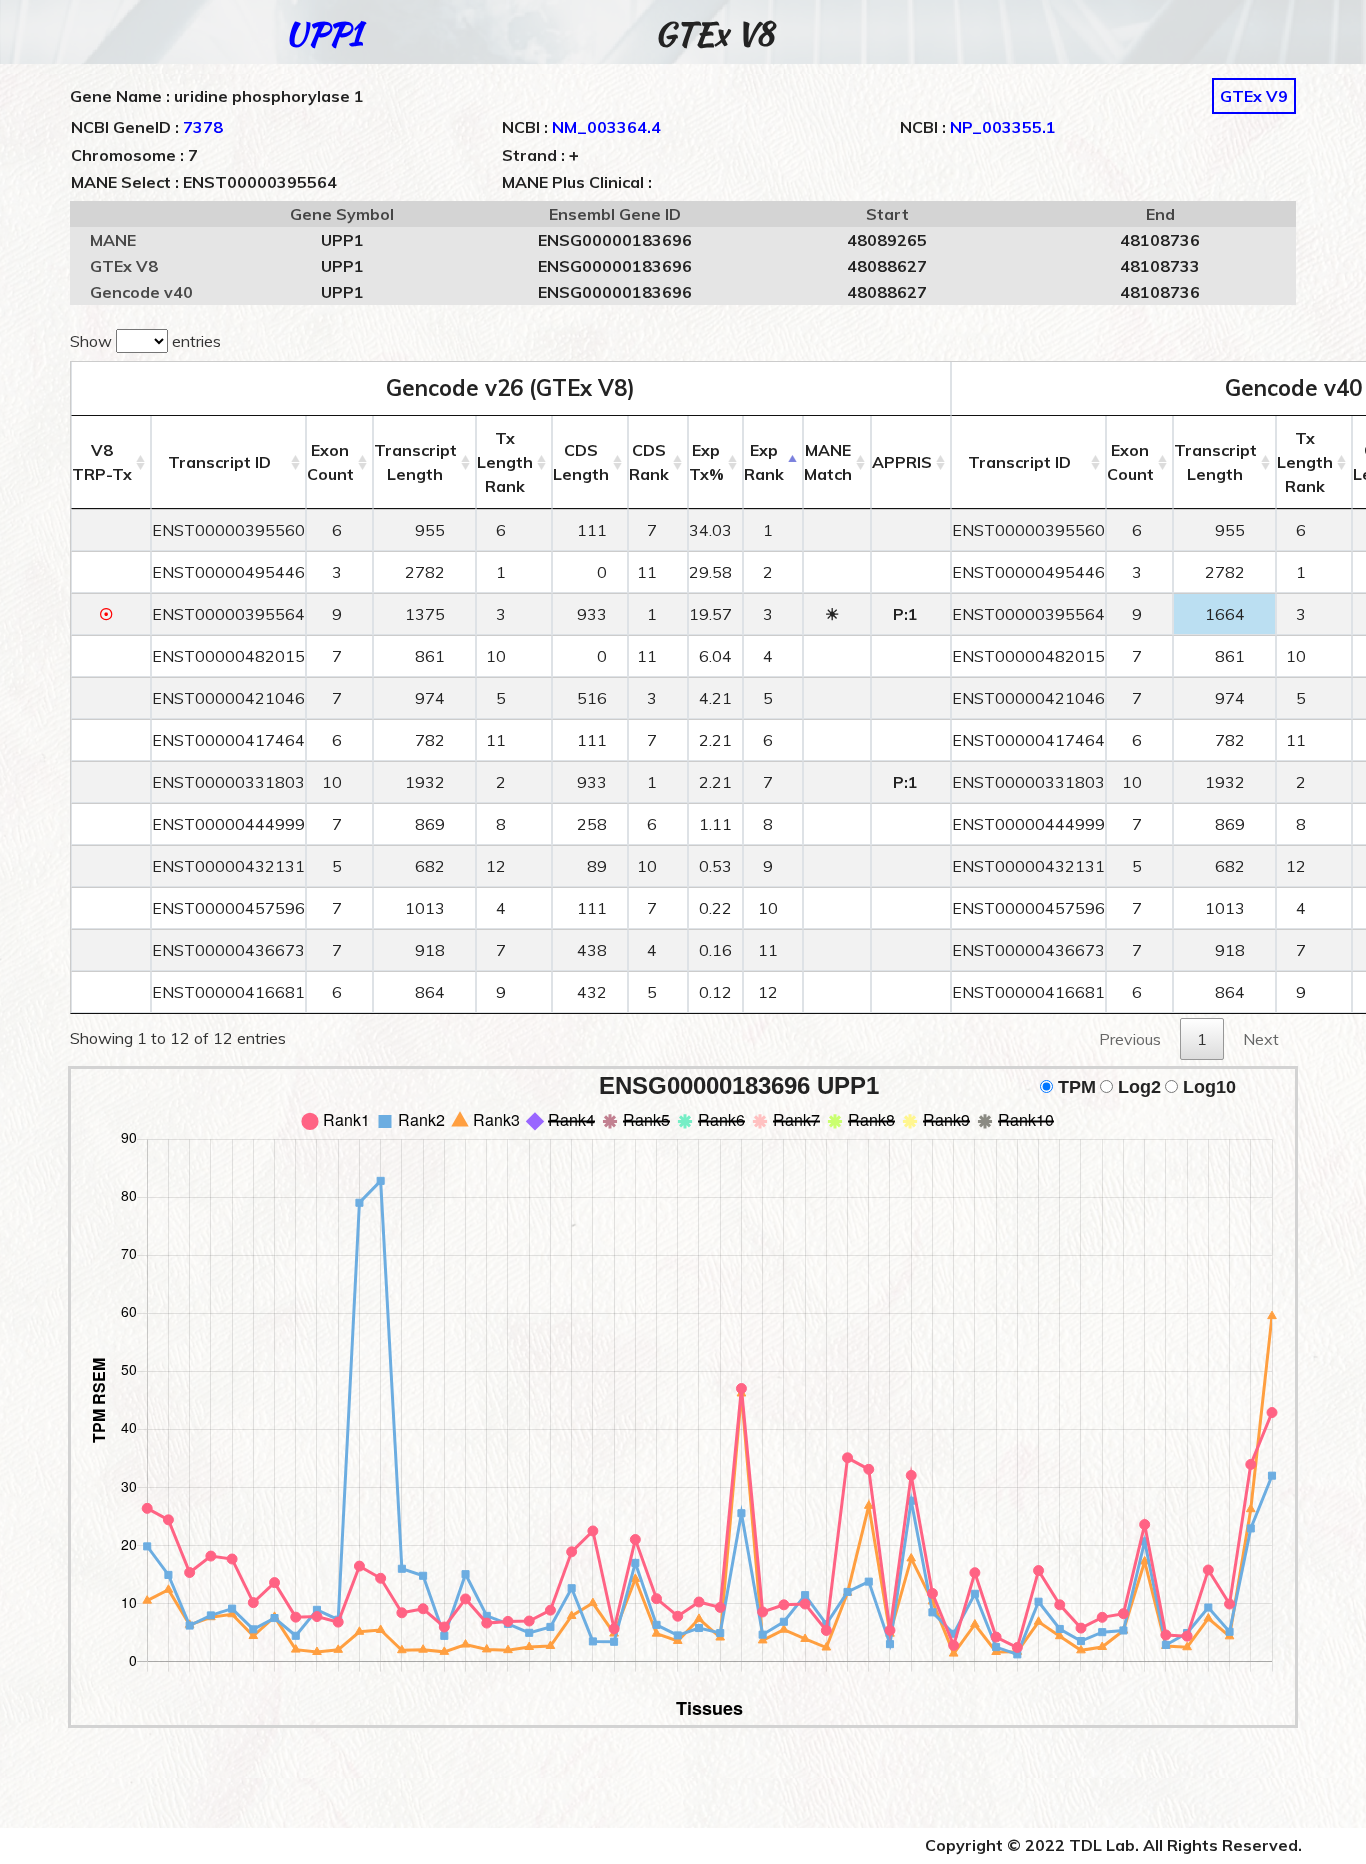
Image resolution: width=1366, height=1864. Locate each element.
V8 (102, 462)
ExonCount (330, 462)
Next (1261, 1039)
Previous (1130, 1039)
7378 (203, 127)
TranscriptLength (415, 462)
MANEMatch (828, 462)
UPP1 (323, 33)
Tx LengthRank (505, 462)
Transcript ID (219, 462)
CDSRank (649, 462)
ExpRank (764, 462)
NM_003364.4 (606, 127)
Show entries (145, 341)
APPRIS (902, 462)
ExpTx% (706, 462)
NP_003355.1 (1003, 127)
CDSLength (581, 462)
